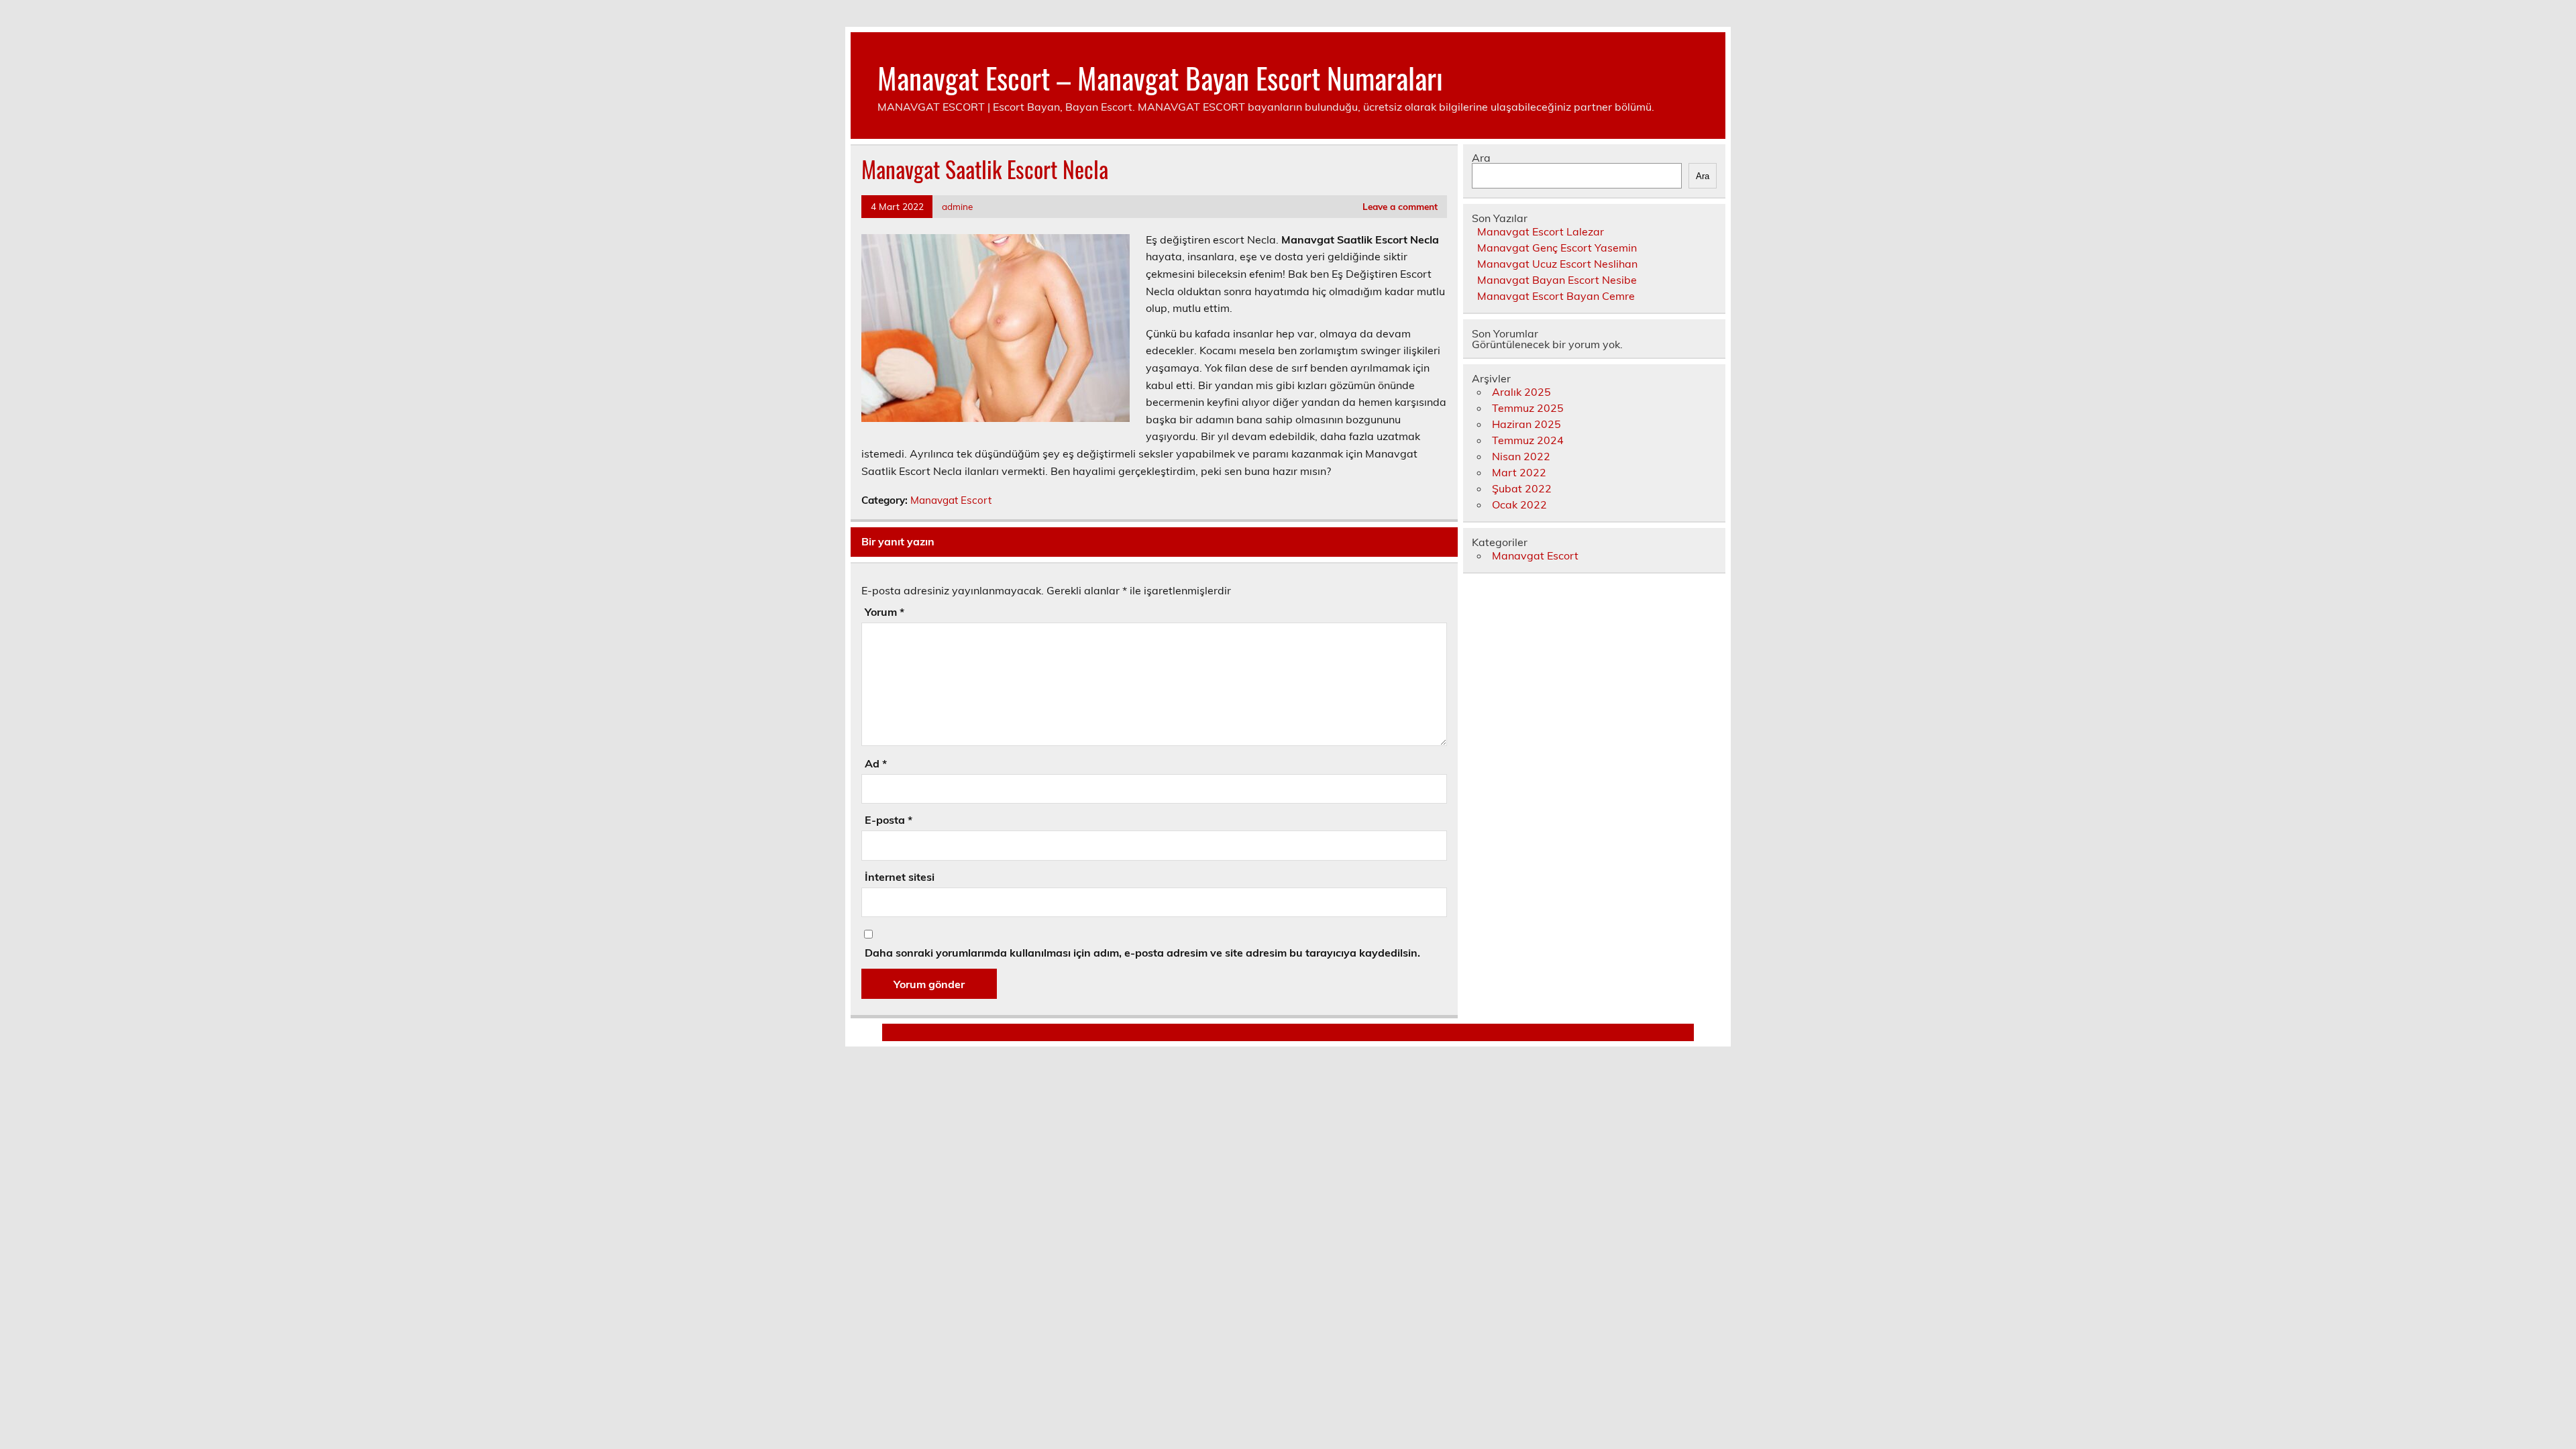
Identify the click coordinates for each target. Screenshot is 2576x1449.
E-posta (889, 820)
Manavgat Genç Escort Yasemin (1557, 248)
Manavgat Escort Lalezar (1541, 231)
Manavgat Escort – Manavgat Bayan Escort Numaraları (1160, 77)
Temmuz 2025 (1528, 408)
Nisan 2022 (1521, 456)
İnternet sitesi (900, 877)
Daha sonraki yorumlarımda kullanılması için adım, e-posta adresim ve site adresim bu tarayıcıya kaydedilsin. (1142, 953)
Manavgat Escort (951, 500)
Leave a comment (1400, 206)
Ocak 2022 (1519, 504)
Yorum (884, 612)
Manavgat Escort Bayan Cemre (1556, 296)
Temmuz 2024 (1528, 440)
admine (957, 206)
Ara (1481, 158)
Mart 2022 (1519, 472)
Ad (876, 763)
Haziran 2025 (1526, 424)
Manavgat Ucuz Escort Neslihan (1557, 264)
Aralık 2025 (1521, 392)
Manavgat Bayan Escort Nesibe (1557, 280)
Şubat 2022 (1522, 488)
